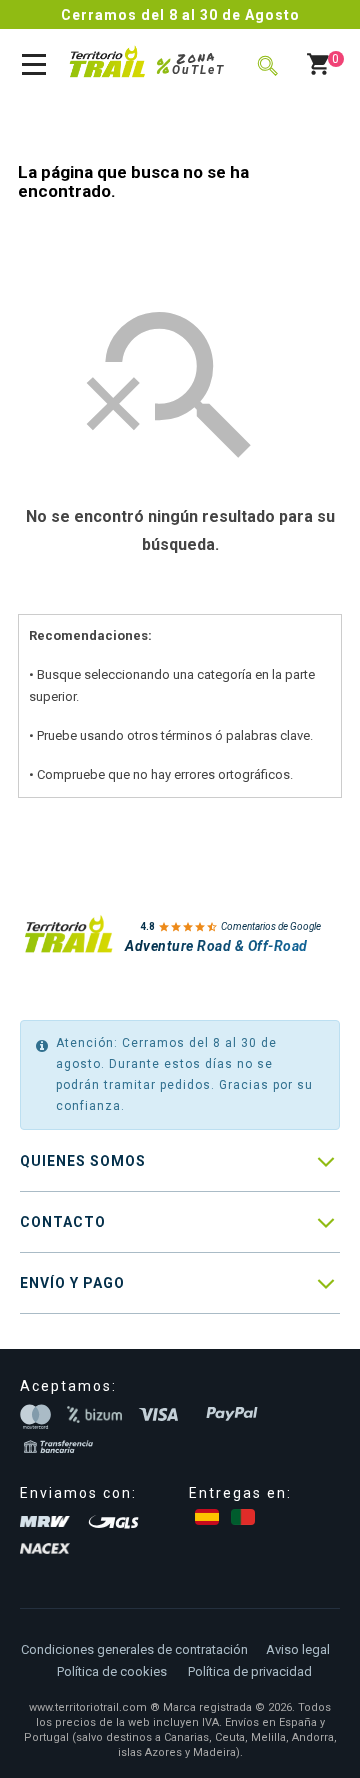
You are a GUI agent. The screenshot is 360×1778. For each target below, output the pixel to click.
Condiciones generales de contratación (134, 1649)
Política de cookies (112, 1671)
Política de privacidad (250, 1671)
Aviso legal (298, 1649)
